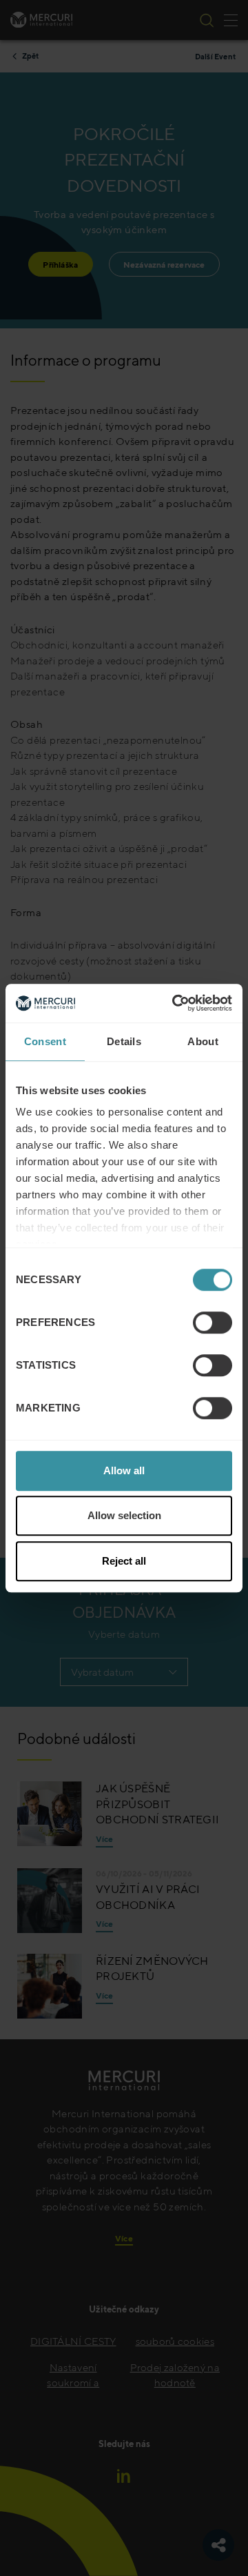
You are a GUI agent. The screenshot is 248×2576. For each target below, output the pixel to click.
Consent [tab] (45, 1041)
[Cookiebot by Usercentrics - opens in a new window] (175, 1003)
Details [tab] (124, 1041)
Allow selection (124, 1515)
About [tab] (203, 1041)
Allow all (124, 1470)
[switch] (213, 1322)
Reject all (124, 1561)
